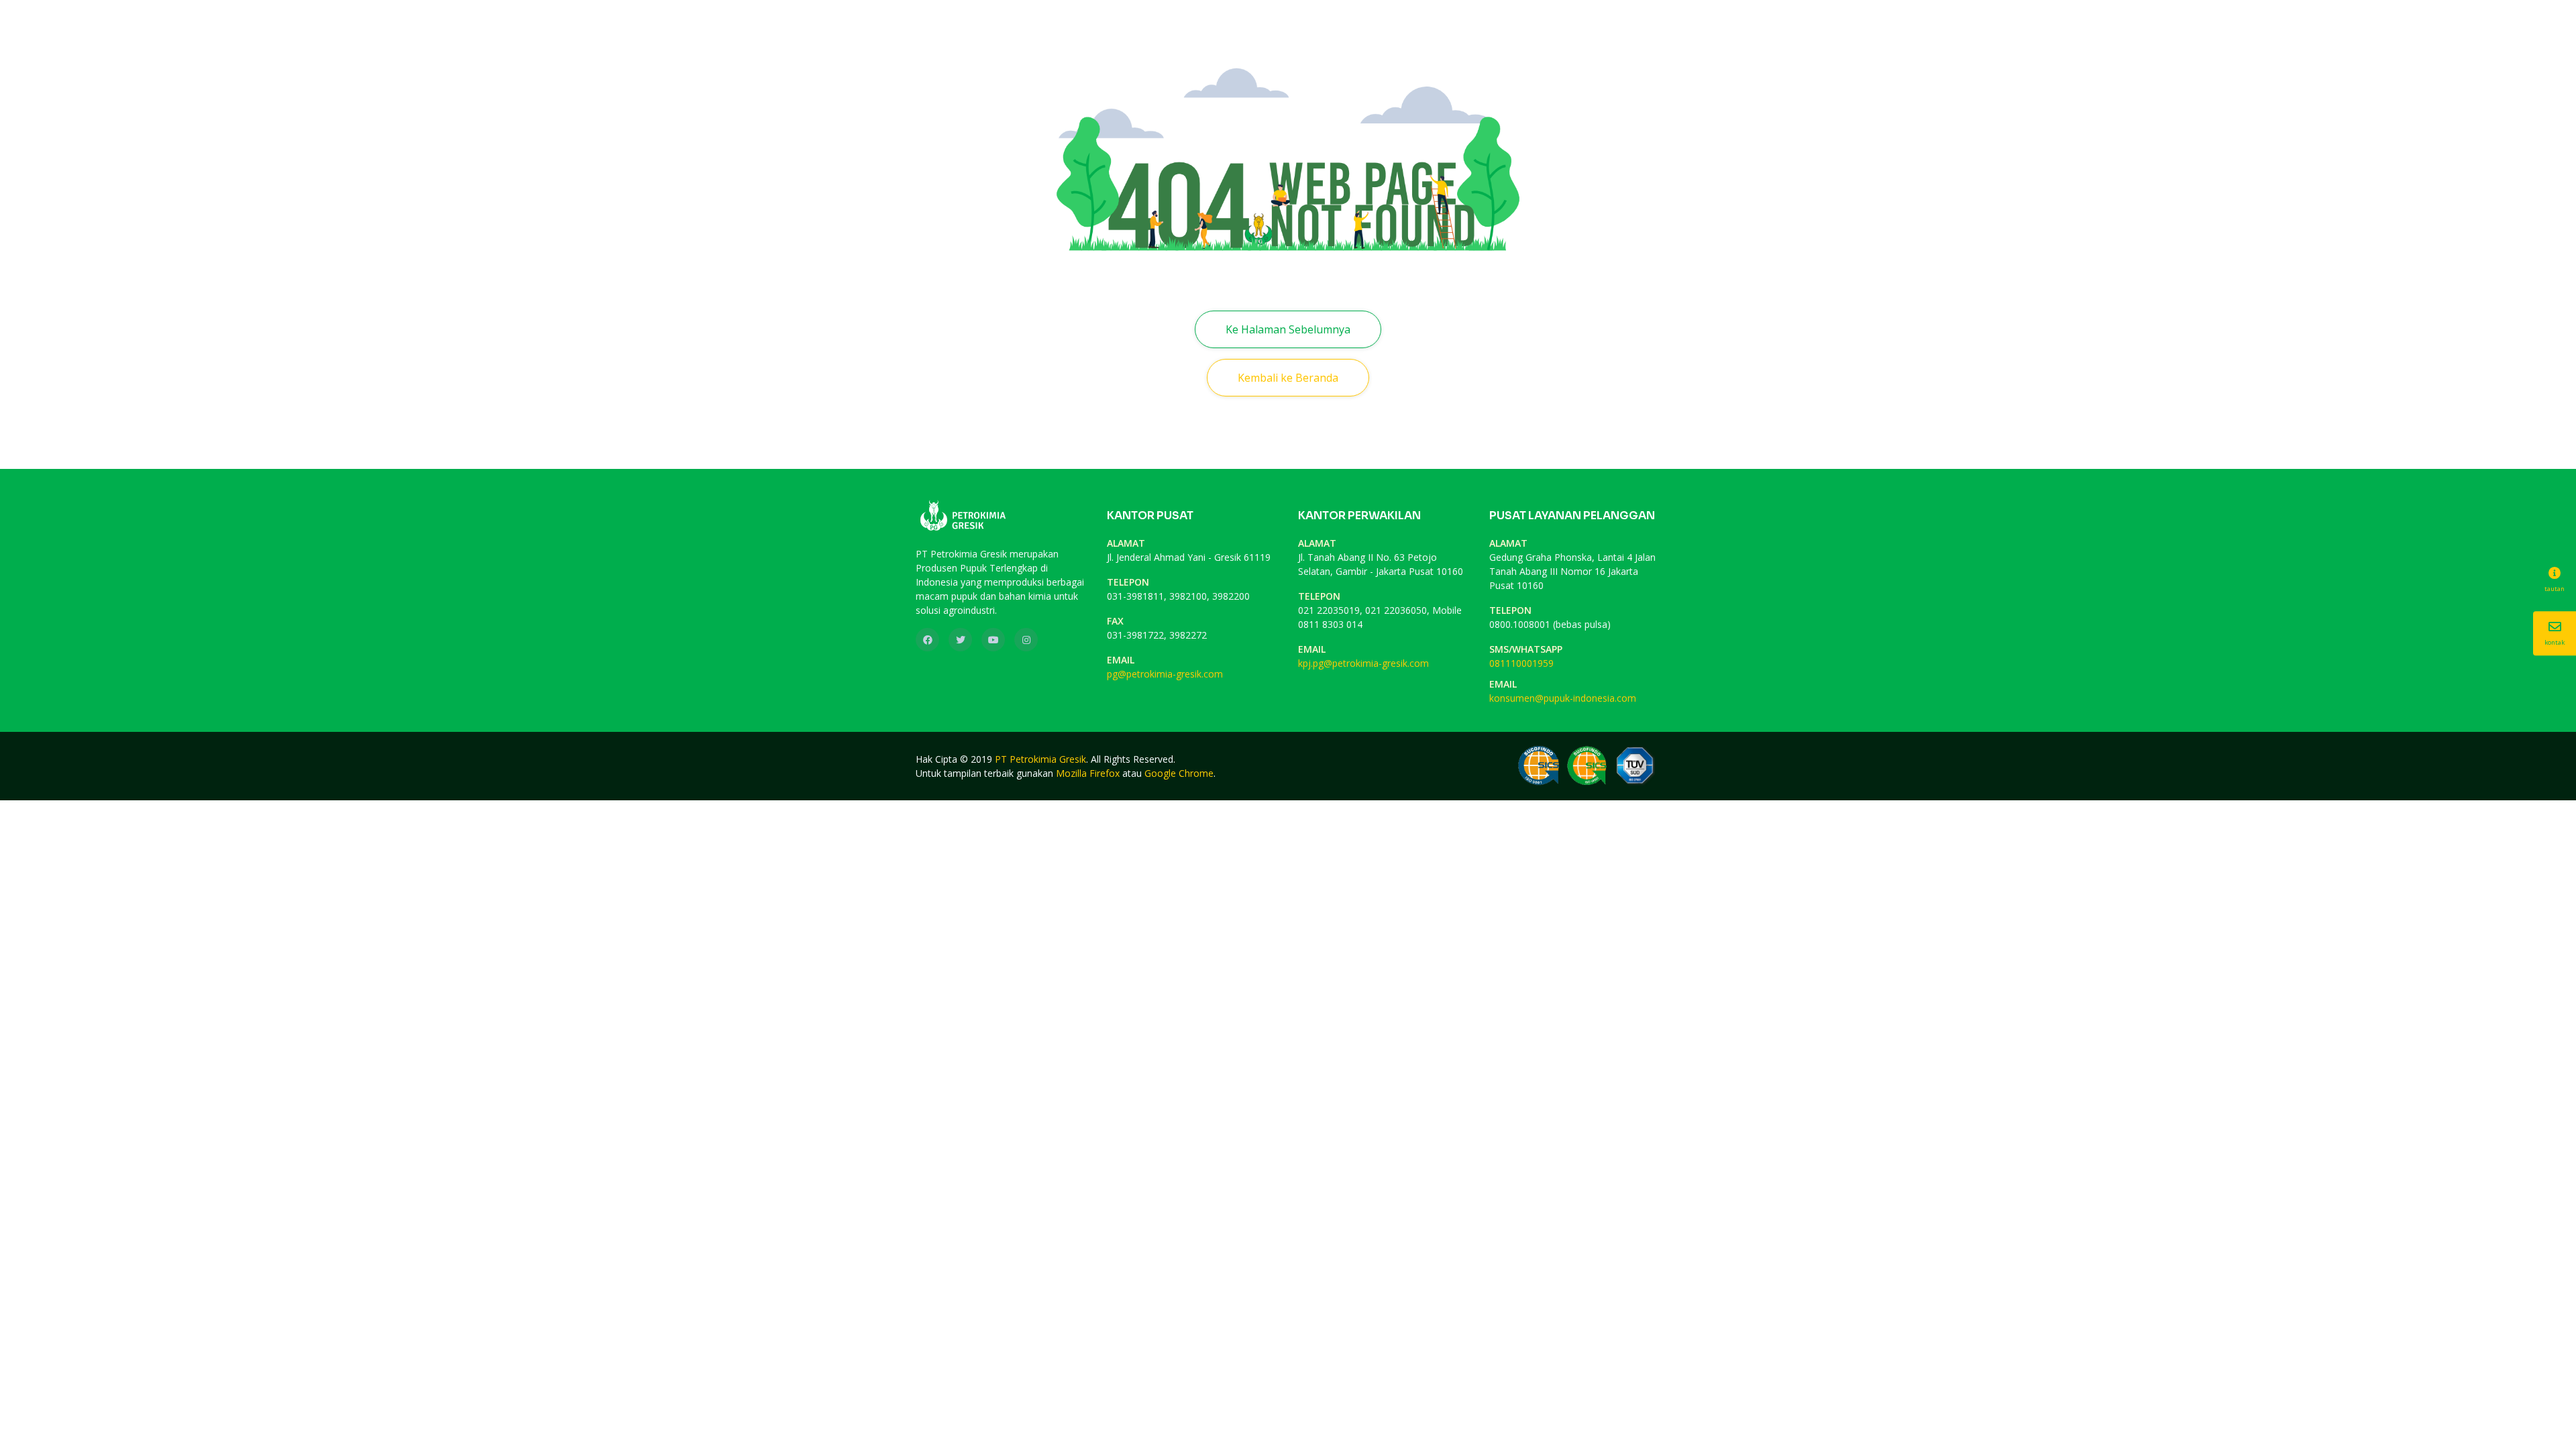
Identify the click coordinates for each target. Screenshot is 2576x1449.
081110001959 (1521, 663)
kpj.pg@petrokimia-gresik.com (1363, 663)
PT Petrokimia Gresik (1040, 759)
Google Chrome (1179, 773)
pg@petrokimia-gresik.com (1165, 674)
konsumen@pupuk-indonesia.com (1563, 698)
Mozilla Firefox (1088, 773)
